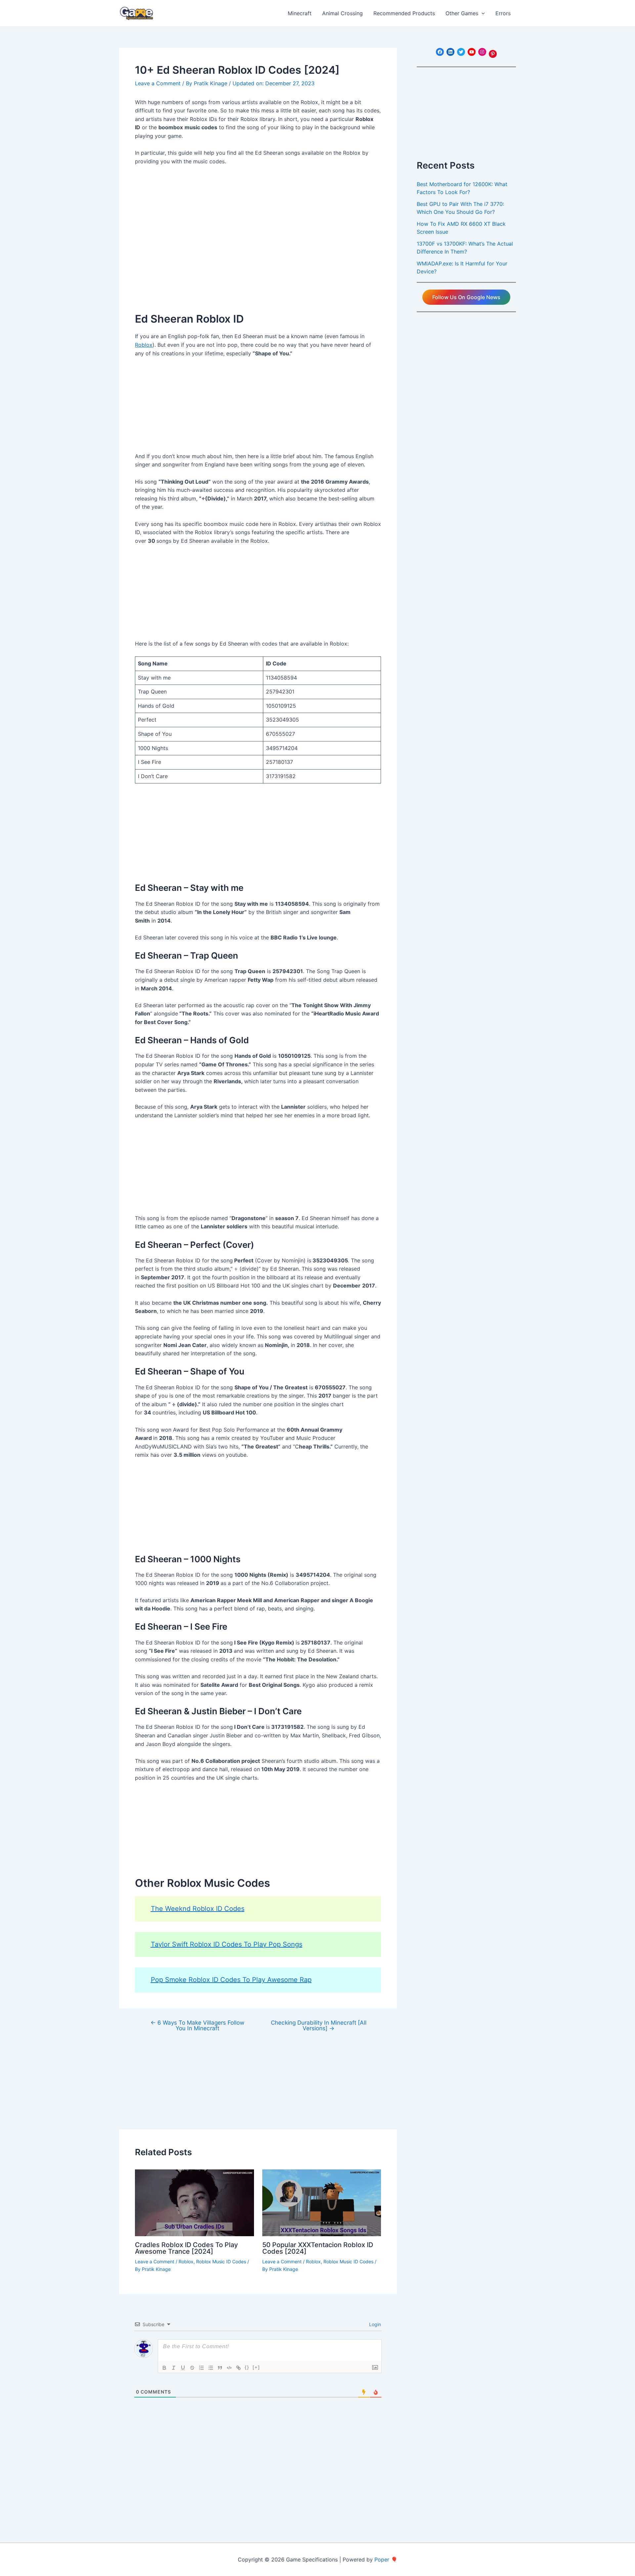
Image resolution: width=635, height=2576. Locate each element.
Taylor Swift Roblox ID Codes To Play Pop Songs (227, 1944)
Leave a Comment (158, 83)
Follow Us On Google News (466, 297)
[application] (482, 13)
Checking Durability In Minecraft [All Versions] (319, 2025)
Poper (382, 2559)
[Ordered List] (201, 2368)
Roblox (144, 345)
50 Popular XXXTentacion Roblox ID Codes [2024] (318, 2248)
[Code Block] (229, 2368)
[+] (256, 2367)
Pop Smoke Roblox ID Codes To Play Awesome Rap (231, 1980)
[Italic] (174, 2368)
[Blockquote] (220, 2368)
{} (247, 2367)
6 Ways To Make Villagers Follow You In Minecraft (197, 2025)
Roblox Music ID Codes (221, 2261)
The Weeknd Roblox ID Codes (198, 1909)
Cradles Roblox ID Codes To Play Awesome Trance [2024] (186, 2248)
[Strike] (192, 2368)
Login (374, 2324)
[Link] (238, 2368)
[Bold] (164, 2368)
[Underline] (183, 2368)
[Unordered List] (211, 2368)
